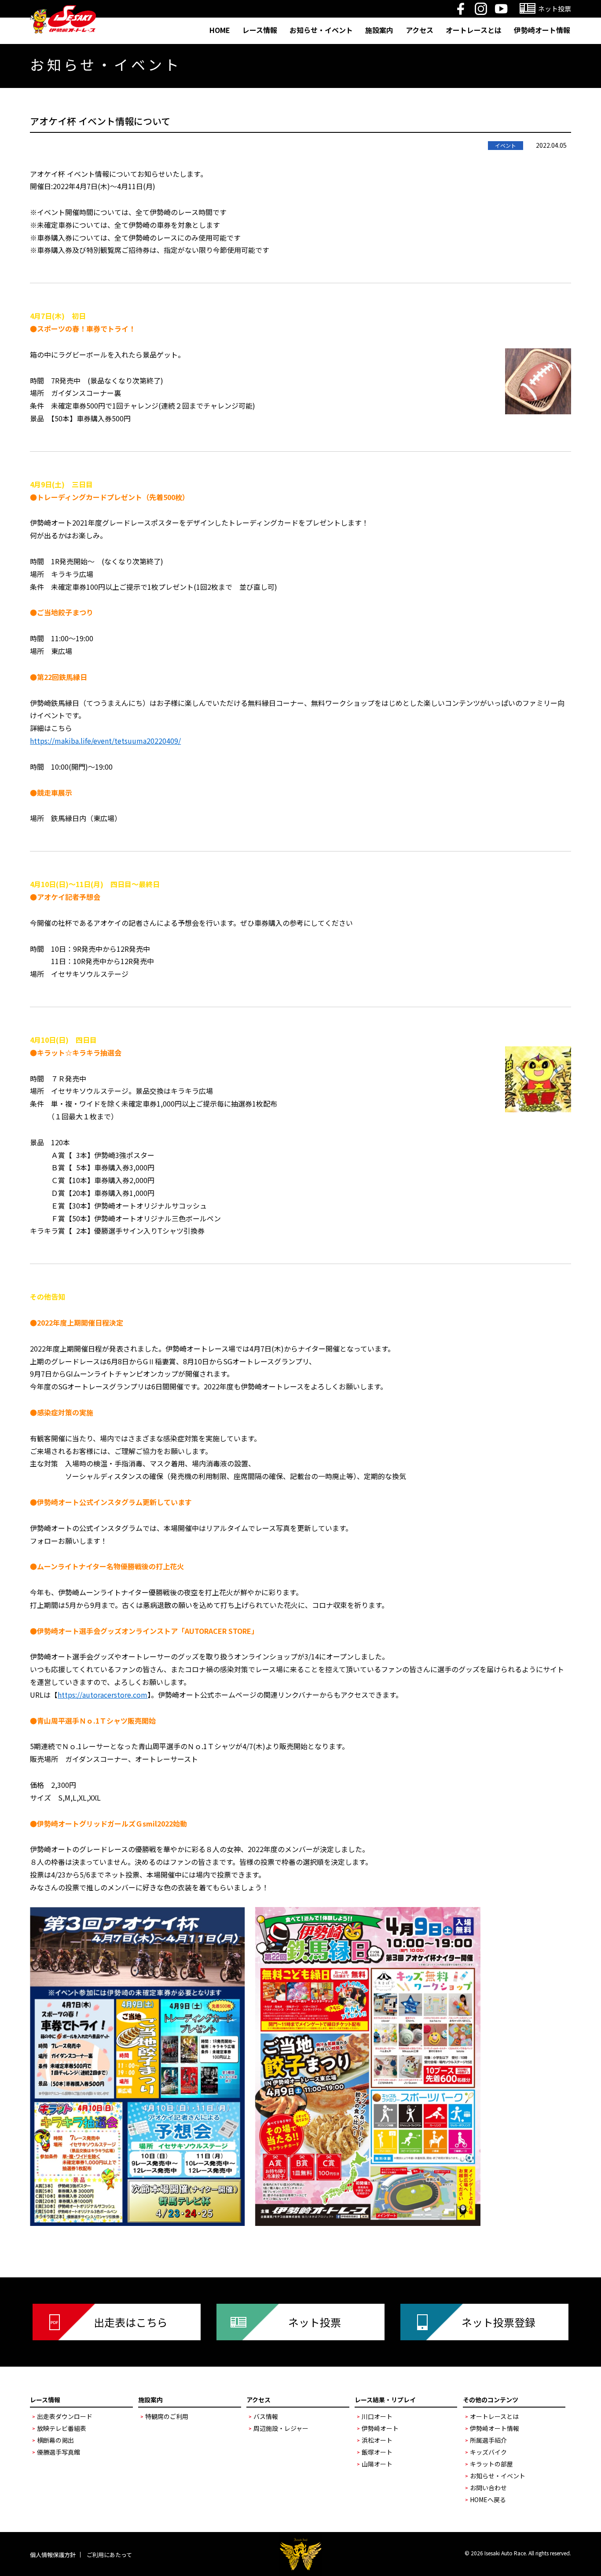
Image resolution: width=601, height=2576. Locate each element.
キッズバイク (488, 2452)
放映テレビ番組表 (62, 2428)
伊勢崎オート (380, 2428)
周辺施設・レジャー (281, 2428)
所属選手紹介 (488, 2440)
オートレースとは (474, 30)
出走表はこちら (131, 2322)
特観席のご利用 (167, 2416)
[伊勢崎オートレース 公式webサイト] (63, 11)
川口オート (377, 2416)
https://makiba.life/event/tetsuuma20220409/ (105, 741)
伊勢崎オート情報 (542, 30)
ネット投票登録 (498, 2322)
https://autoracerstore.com (103, 1695)
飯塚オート (377, 2452)
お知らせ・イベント (321, 30)
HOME (220, 30)
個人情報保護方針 (53, 2555)
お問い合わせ (488, 2488)
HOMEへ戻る (488, 2499)
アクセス (420, 30)
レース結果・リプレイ (385, 2400)
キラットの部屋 (491, 2464)
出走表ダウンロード (65, 2416)
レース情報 (260, 30)
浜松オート (377, 2440)
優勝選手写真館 (59, 2452)
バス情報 (266, 2416)
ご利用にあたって (109, 2555)
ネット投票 (315, 2322)
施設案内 (379, 30)
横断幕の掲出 (55, 2440)
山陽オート (377, 2464)
